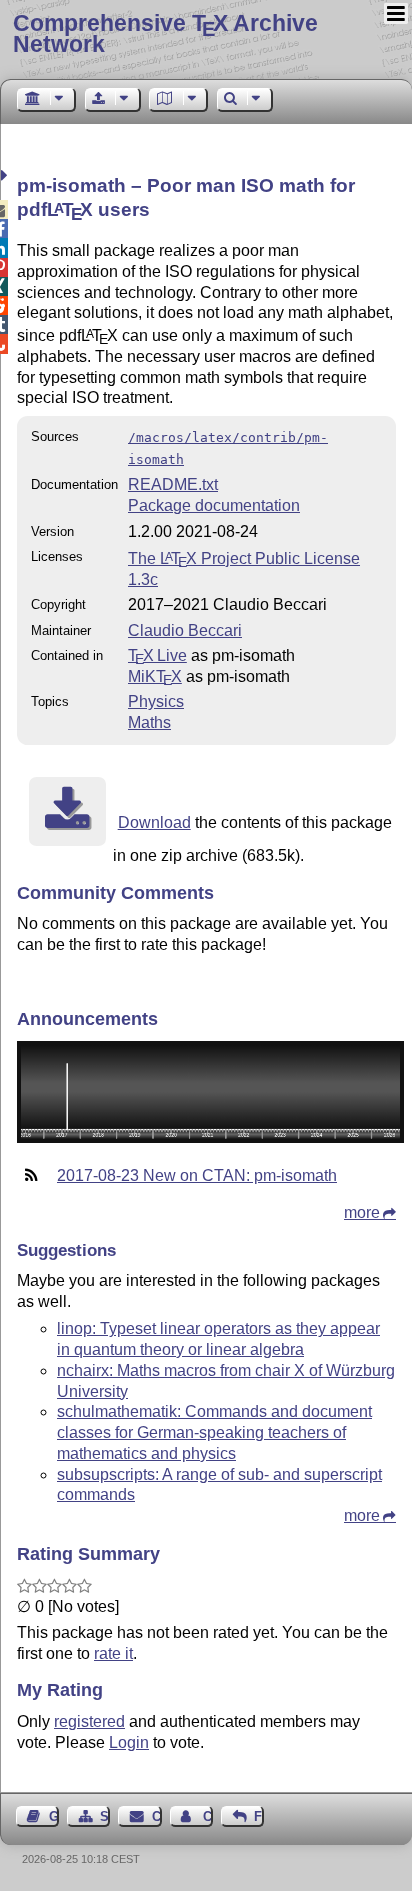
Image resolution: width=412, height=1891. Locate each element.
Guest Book (54, 1816)
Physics (156, 701)
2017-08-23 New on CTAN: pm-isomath (197, 1175)
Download (154, 822)
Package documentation (214, 505)
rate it (113, 1653)
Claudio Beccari (185, 630)
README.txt (173, 484)
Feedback (259, 1816)
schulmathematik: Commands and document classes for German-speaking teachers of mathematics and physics (214, 1432)
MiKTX (155, 676)
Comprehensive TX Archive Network (165, 33)
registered (89, 1721)
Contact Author (208, 1816)
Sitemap (105, 1816)
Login (129, 1742)
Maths (149, 722)
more (362, 1212)
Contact (156, 1816)
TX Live (157, 655)
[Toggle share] (6, 175)
